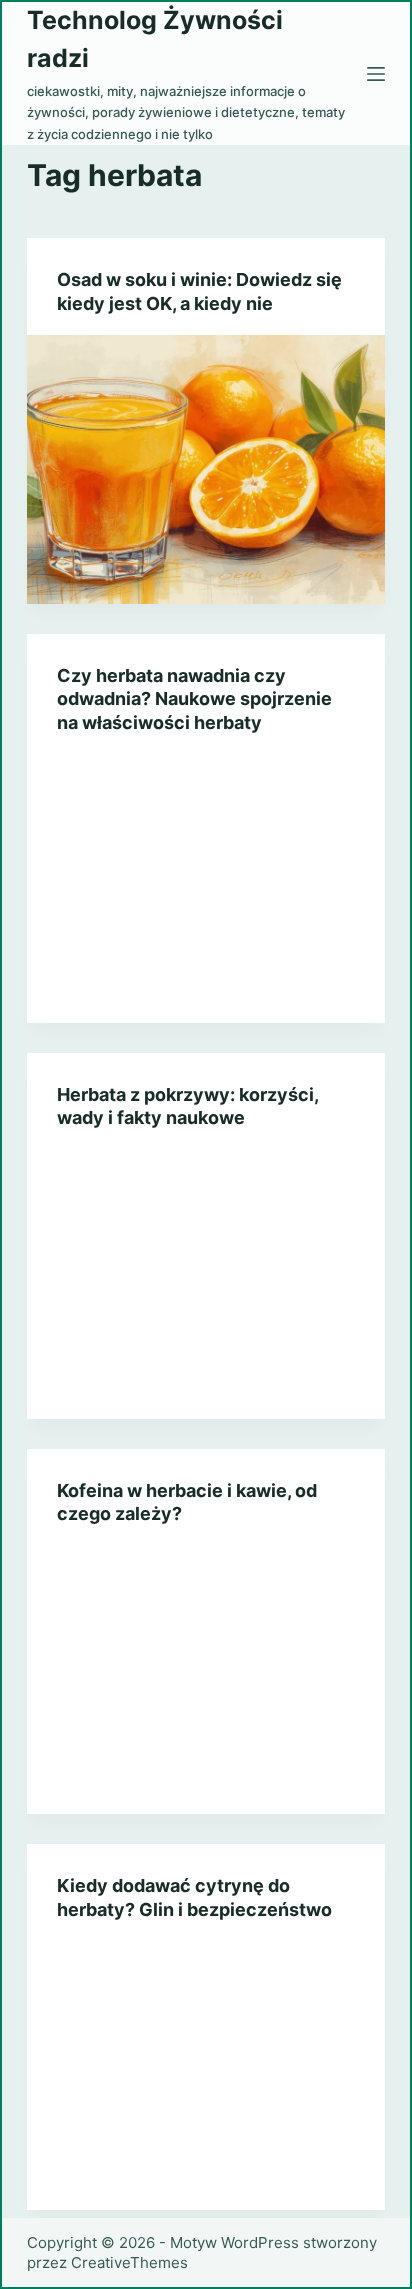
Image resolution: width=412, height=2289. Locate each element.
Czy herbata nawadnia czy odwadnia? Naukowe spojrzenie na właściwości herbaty (194, 699)
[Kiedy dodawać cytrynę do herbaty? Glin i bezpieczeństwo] (206, 2075)
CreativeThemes (129, 2262)
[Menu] (376, 74)
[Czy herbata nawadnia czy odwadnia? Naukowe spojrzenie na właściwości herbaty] (206, 888)
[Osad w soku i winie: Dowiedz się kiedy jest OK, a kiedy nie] (206, 469)
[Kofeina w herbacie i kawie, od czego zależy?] (206, 1679)
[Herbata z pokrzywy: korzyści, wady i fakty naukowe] (206, 1284)
